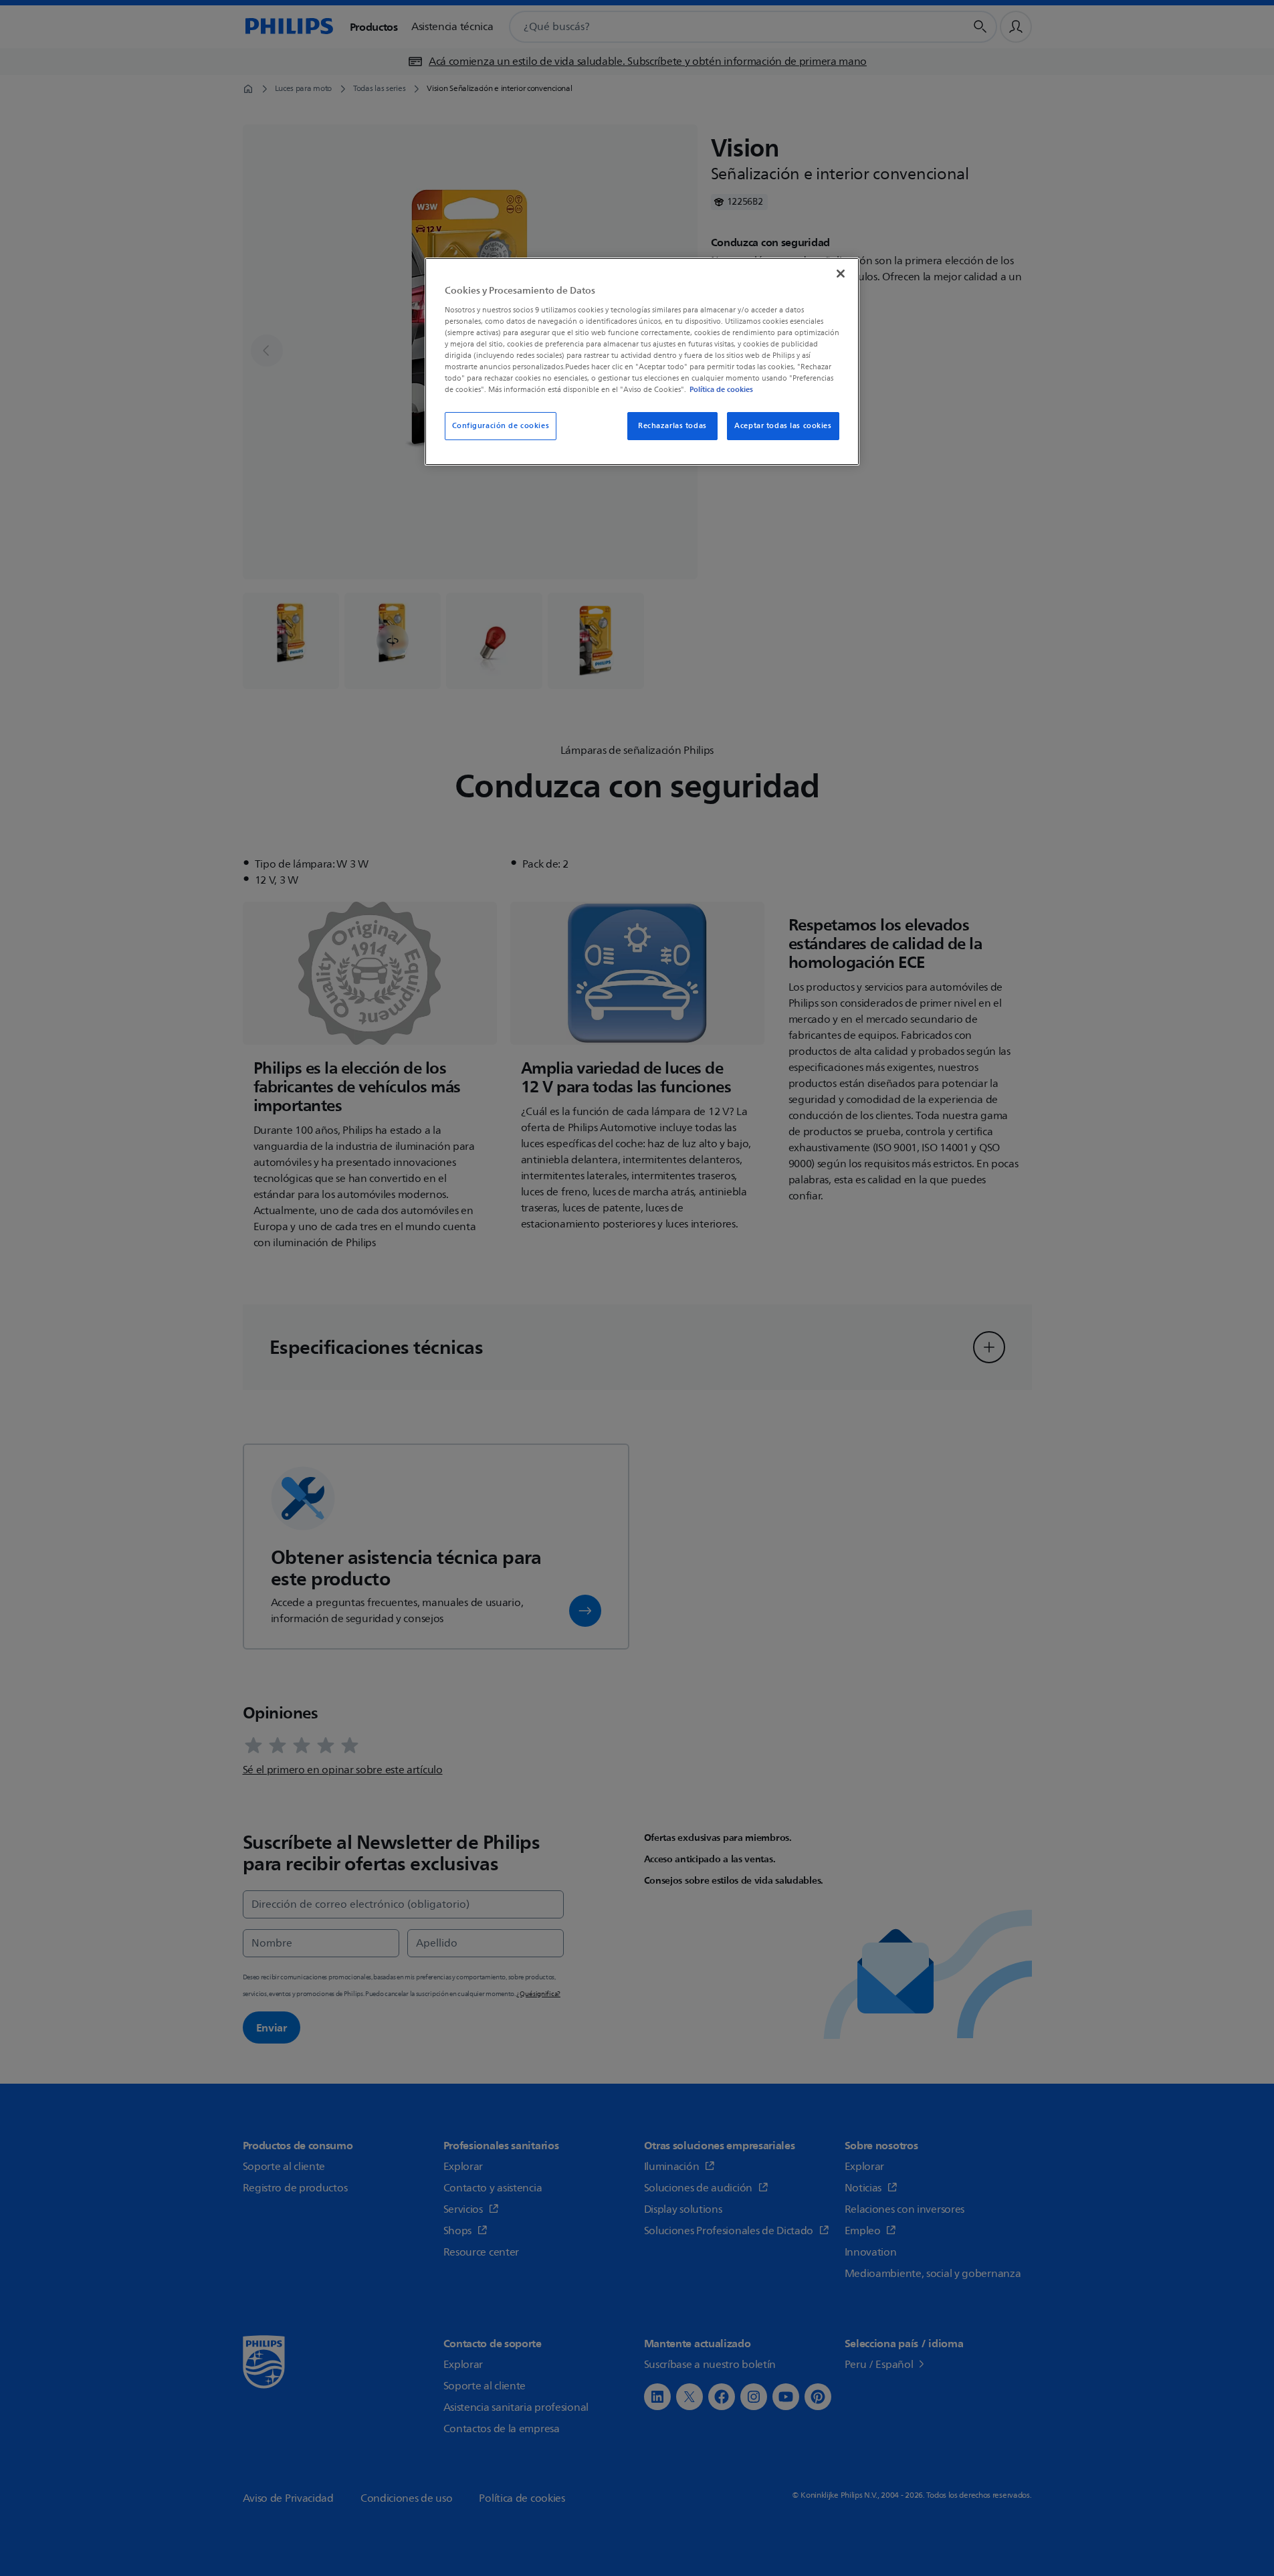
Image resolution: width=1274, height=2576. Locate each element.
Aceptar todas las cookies (783, 426)
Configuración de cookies (501, 426)
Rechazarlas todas (672, 426)
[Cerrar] (841, 274)
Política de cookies (721, 389)
